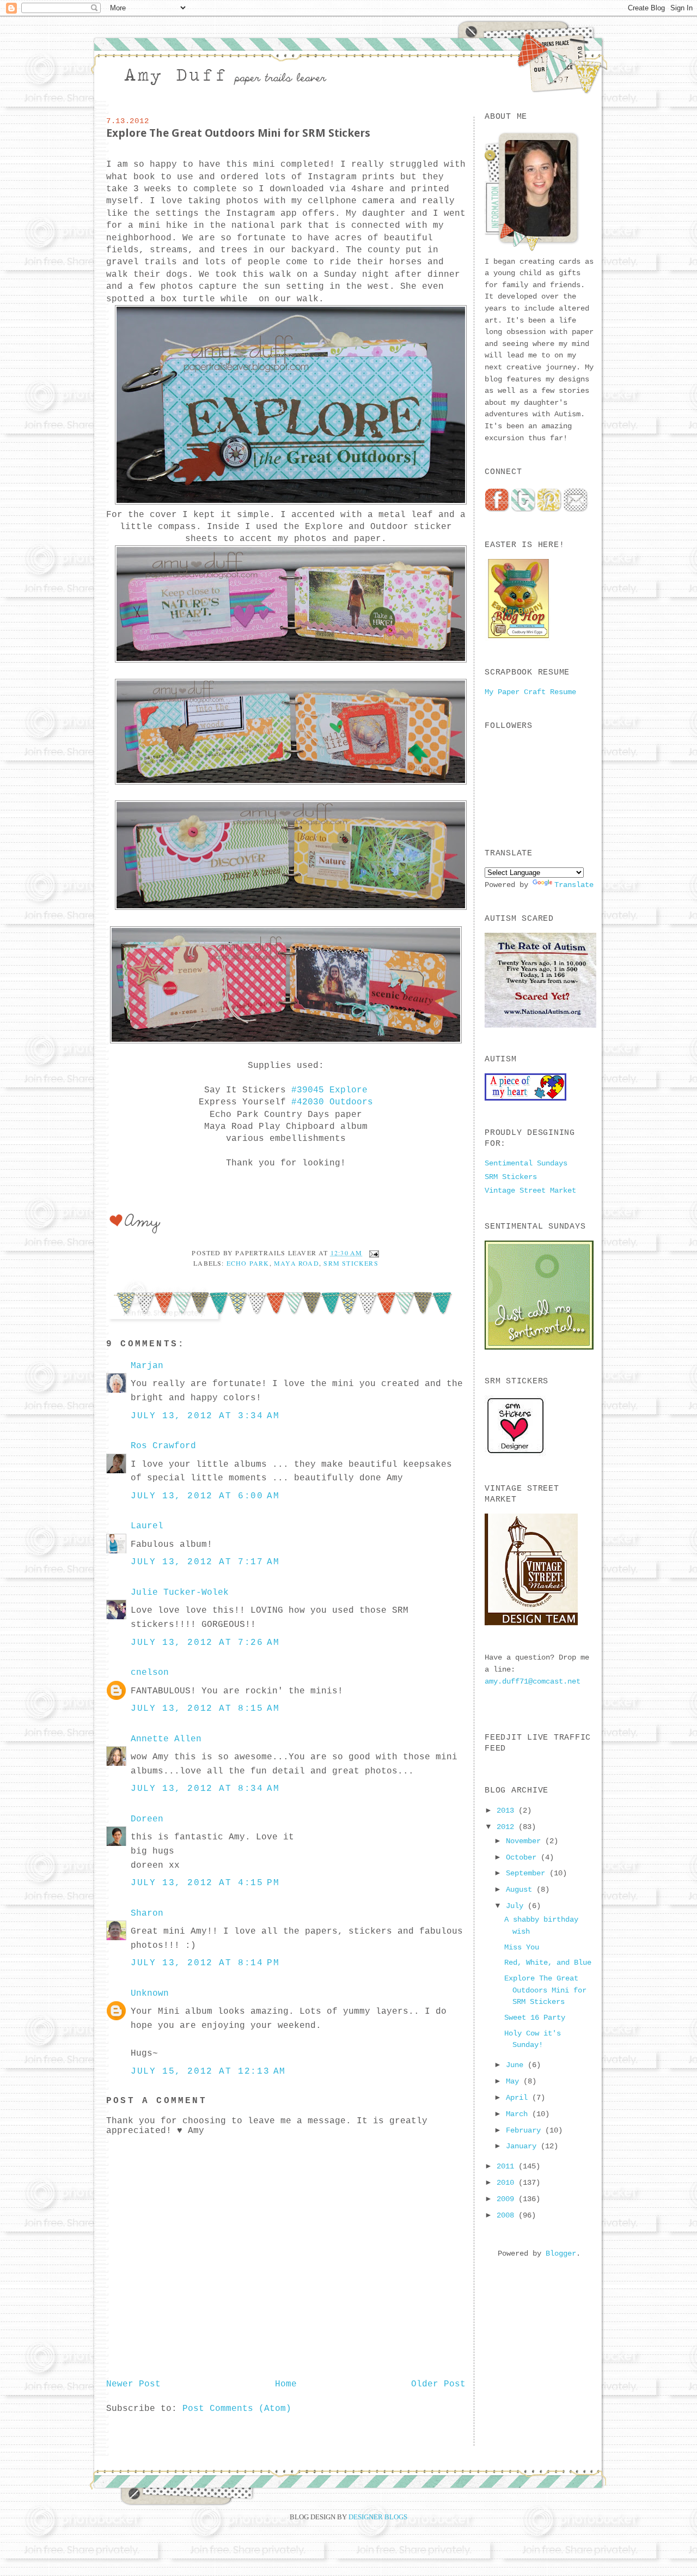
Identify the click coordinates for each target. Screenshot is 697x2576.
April (519, 2098)
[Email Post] (372, 1253)
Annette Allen (166, 1739)
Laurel (147, 1526)
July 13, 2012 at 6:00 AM (205, 1496)
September (528, 1873)
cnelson (150, 1673)
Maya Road (296, 1263)
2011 (508, 2166)
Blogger (561, 2253)
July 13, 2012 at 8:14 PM (205, 1963)
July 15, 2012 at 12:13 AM (208, 2071)
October (523, 1857)
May (515, 2081)
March (519, 2114)
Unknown (150, 1994)
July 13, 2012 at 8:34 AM (205, 1789)
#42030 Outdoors (332, 1102)
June (517, 2065)
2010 (508, 2183)
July (517, 1906)
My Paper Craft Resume (530, 692)
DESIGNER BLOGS (378, 2517)
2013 (508, 1811)
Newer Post (133, 2384)
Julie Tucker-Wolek (180, 1593)
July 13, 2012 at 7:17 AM (205, 1562)
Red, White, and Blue (548, 1963)
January (523, 2146)
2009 (508, 2199)
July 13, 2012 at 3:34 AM (205, 1416)
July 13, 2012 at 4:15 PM (205, 1883)
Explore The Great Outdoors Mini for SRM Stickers (238, 133)
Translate (574, 885)
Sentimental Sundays (526, 1163)
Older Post (438, 2384)
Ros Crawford (163, 1446)
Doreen (147, 1819)
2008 (508, 2215)
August (521, 1890)
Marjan (147, 1366)
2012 (508, 1827)
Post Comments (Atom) (237, 2409)
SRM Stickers (351, 1263)
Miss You (522, 1947)
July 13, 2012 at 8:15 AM (205, 1709)
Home (286, 2384)
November (525, 1841)
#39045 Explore (329, 1090)
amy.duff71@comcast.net (533, 1681)
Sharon (147, 1913)
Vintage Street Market (530, 1190)
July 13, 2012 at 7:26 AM (205, 1643)
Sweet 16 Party (535, 2018)
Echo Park (248, 1263)
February (525, 2130)
